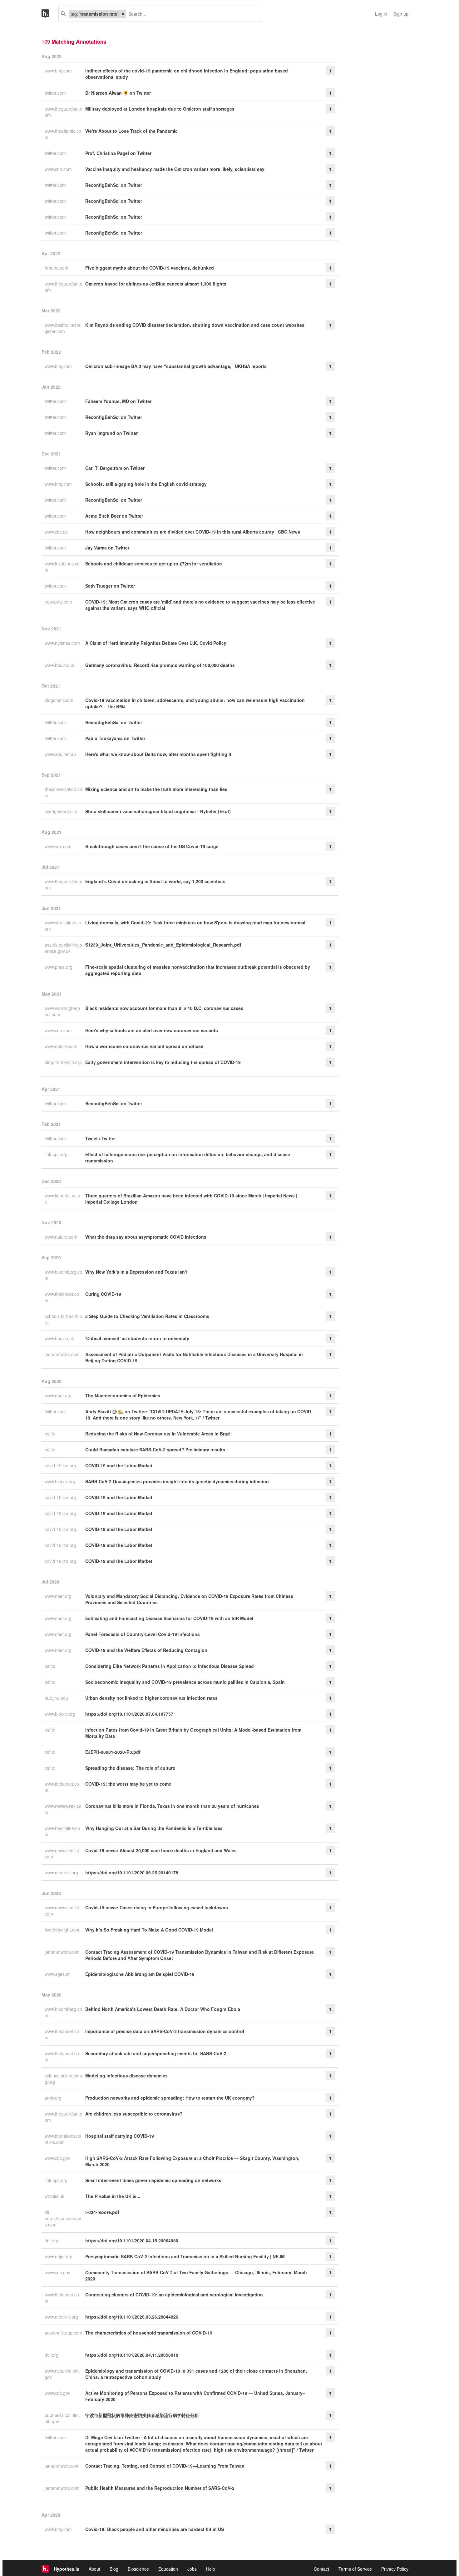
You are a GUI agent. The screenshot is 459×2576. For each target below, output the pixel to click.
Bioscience (138, 2569)
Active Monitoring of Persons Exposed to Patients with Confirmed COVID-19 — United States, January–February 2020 (195, 2396)
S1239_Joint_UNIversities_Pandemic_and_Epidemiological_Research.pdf (163, 945)
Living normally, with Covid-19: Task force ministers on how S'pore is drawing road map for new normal (195, 922)
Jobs (192, 2569)
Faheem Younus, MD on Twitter (118, 401)
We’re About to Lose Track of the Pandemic (131, 131)
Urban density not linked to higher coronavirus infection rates (151, 1698)
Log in (381, 14)
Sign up (401, 14)
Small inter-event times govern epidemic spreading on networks (153, 2180)
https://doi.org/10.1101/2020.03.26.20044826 (132, 2317)
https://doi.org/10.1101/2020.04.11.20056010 (132, 2355)
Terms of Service (355, 2569)
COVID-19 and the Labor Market (119, 1465)
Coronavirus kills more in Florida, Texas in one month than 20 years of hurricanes (172, 1806)
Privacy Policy (395, 2569)
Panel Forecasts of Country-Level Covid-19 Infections (143, 1634)
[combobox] (191, 14)
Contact (321, 2569)
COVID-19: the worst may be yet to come (128, 1784)
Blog (114, 2569)
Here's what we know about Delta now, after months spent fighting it (158, 754)
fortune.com (57, 268)
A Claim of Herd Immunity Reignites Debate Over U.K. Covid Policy (156, 643)
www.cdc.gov (58, 2158)
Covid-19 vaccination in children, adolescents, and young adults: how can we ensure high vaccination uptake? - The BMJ (195, 703)
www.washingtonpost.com (62, 1011)
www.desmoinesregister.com (63, 328)
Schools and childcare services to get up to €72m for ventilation (154, 564)
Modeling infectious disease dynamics (126, 2076)
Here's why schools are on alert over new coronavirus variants (152, 1030)
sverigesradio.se (62, 811)
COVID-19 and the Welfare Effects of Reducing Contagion (146, 1650)
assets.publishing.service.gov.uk (63, 948)
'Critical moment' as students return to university (137, 1338)
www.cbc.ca (57, 532)
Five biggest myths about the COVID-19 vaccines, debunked (150, 268)
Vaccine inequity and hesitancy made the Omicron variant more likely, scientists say (175, 169)
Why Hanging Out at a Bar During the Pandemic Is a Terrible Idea (154, 1828)
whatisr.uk (55, 2196)
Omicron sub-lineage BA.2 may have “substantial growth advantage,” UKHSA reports (176, 366)
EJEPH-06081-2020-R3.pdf (113, 1752)
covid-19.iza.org (61, 1465)
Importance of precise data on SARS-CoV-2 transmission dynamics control (165, 2031)
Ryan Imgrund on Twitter (111, 433)
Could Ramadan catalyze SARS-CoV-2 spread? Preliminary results (155, 1450)
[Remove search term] (123, 14)
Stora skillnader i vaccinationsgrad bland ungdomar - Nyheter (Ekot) (158, 811)
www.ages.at (58, 1974)
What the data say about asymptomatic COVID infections (146, 1237)
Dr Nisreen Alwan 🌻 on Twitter (118, 93)
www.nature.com (62, 1046)
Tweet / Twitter (101, 1138)
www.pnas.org (59, 967)
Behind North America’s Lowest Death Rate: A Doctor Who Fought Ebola (163, 2009)
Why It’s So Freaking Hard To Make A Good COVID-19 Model (149, 1930)
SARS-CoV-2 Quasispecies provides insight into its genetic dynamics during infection (177, 1481)
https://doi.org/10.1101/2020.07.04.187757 (129, 1714)
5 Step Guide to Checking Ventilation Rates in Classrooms (147, 1316)
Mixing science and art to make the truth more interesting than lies (156, 789)
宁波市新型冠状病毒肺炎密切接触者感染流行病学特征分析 (142, 2415)
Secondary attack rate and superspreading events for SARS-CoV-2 (156, 2053)
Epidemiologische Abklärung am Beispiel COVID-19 (140, 1974)
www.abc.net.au (61, 754)
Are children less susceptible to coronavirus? (134, 2114)
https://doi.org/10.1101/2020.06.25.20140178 (132, 1872)
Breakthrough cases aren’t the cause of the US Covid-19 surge (152, 846)
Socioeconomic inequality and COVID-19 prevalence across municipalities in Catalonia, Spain (185, 1682)
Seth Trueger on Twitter (110, 586)
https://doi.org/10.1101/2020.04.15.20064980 (132, 2240)
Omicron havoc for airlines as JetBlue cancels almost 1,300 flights (156, 284)
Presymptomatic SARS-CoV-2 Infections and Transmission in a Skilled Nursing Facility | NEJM (185, 2256)
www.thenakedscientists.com (63, 2139)
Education (168, 2569)
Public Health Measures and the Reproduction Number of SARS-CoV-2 (160, 2488)
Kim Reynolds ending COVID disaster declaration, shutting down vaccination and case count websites (195, 325)
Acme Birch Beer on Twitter (114, 516)
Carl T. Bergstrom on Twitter (115, 468)
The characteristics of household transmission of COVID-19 (149, 2333)
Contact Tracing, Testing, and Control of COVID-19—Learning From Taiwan (165, 2466)
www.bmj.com (59, 71)
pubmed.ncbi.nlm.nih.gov (62, 2418)
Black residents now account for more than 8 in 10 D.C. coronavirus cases (164, 1008)
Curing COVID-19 (103, 1294)
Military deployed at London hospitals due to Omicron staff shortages (160, 109)
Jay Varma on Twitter (107, 548)
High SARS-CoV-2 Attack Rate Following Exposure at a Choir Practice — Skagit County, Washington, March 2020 (192, 2161)
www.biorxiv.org (61, 1481)
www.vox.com (59, 846)
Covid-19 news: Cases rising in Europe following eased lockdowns (157, 1907)
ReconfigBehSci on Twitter (114, 185)
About (94, 2569)
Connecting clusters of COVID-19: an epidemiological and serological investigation (174, 2295)
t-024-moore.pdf (102, 2212)
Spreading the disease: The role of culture (130, 1768)
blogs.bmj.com (60, 700)
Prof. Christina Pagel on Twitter (118, 153)
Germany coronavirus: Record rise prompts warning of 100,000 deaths (160, 665)
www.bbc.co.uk (60, 665)
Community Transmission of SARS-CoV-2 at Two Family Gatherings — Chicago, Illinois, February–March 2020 (196, 2275)
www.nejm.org (59, 2256)
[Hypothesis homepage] (50, 14)
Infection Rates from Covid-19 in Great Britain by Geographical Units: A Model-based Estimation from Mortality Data (193, 1733)
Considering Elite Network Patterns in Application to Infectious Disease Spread (170, 1666)
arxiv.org (54, 2098)
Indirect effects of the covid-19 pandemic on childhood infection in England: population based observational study (187, 74)
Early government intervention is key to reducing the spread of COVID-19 (163, 1062)
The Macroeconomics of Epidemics (123, 1395)
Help (211, 2569)
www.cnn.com (59, 169)
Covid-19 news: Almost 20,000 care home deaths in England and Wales (161, 1850)
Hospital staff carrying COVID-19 (120, 2136)
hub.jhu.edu (57, 1698)
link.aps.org (57, 1154)
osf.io (51, 1434)
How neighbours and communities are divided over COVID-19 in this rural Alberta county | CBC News (193, 532)
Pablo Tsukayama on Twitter (115, 738)
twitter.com (56, 93)
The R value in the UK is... (113, 2196)
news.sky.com (59, 602)
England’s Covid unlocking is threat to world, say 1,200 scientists (155, 881)
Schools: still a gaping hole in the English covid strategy (146, 484)
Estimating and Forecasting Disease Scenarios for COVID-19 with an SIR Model (169, 1618)
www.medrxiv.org (62, 1872)
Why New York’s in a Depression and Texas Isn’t (136, 1272)
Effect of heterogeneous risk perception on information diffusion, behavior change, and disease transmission (188, 1157)
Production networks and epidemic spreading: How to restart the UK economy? (170, 2098)
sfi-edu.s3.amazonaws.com (63, 2218)
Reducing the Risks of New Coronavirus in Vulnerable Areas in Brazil (158, 1434)
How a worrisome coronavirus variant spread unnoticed (144, 1046)
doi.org (52, 2240)
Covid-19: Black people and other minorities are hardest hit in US (155, 2529)
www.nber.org (59, 1395)
